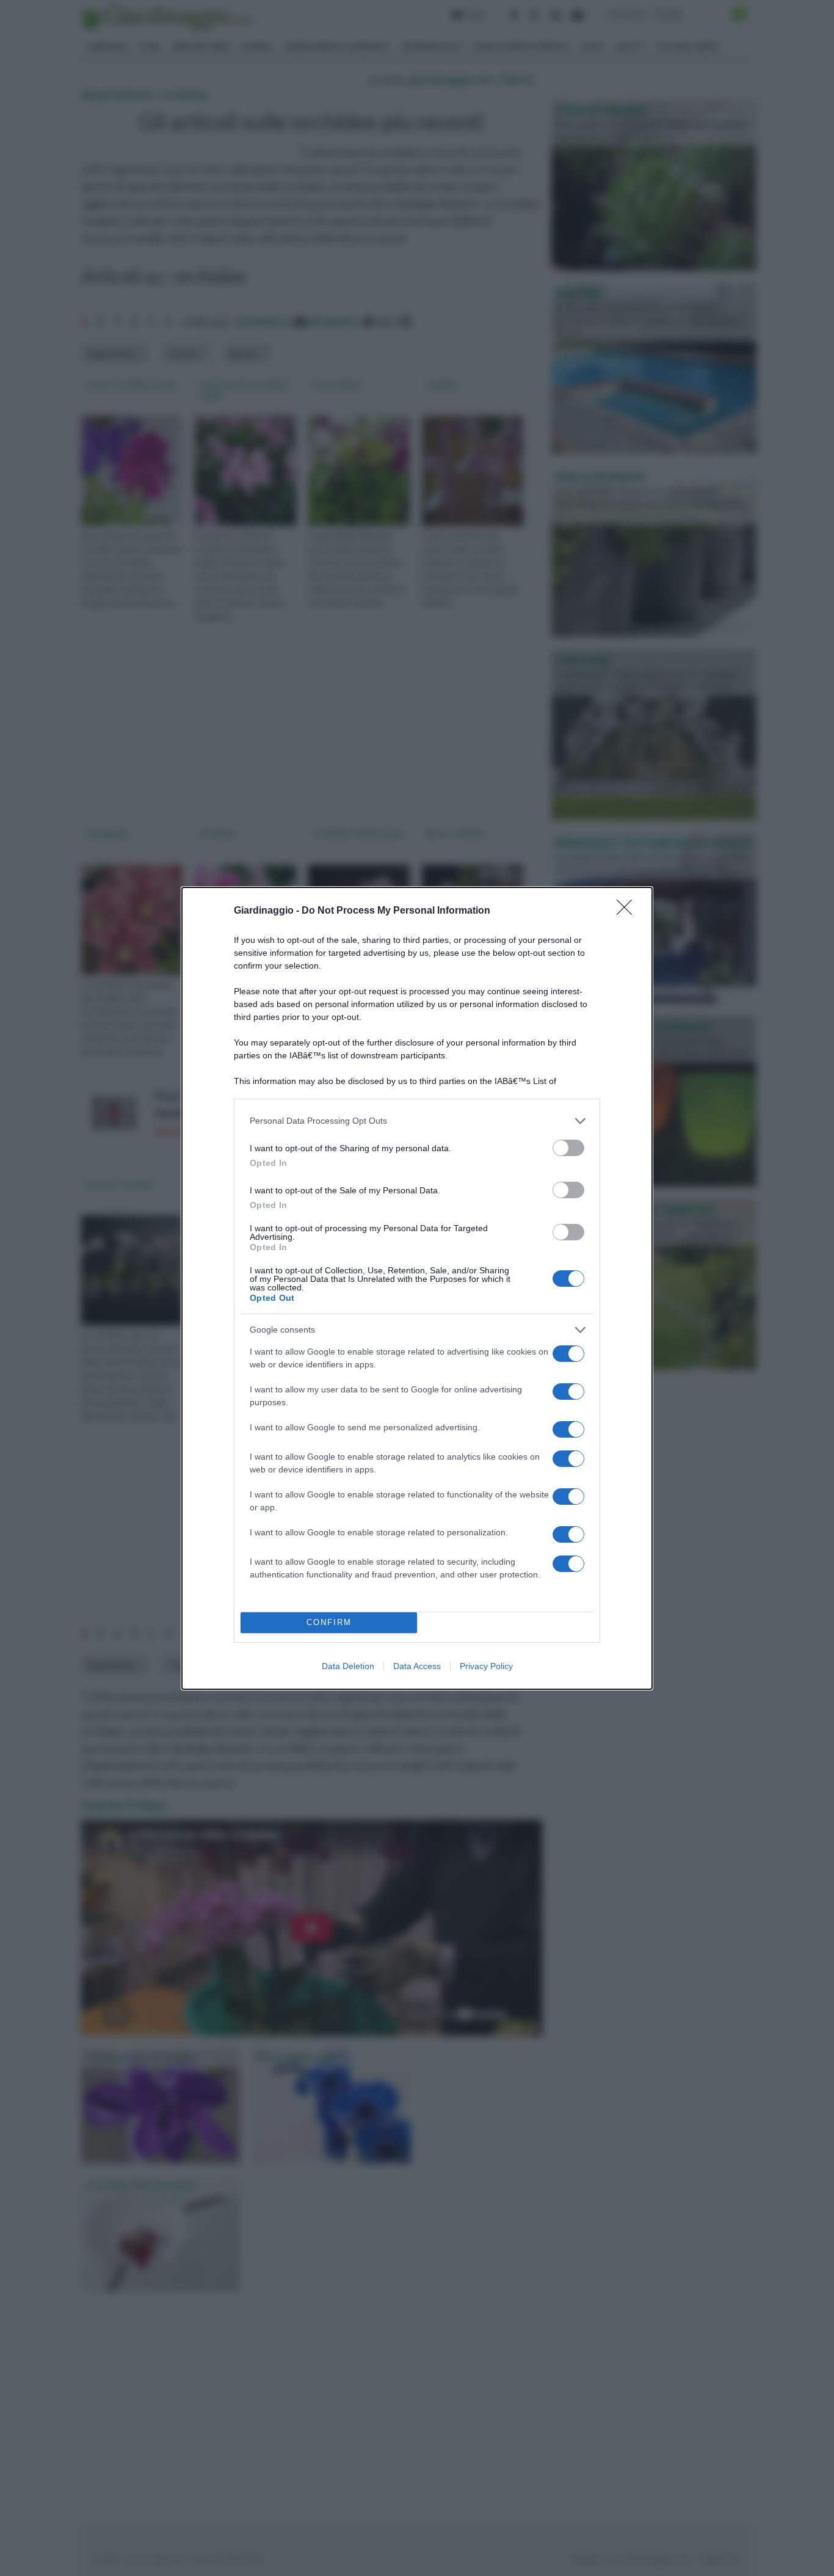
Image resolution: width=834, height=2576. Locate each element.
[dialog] (417, 1288)
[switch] (568, 1148)
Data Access (417, 1666)
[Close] (628, 911)
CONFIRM (329, 1622)
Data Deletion (348, 1666)
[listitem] (417, 1121)
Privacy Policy (486, 1666)
